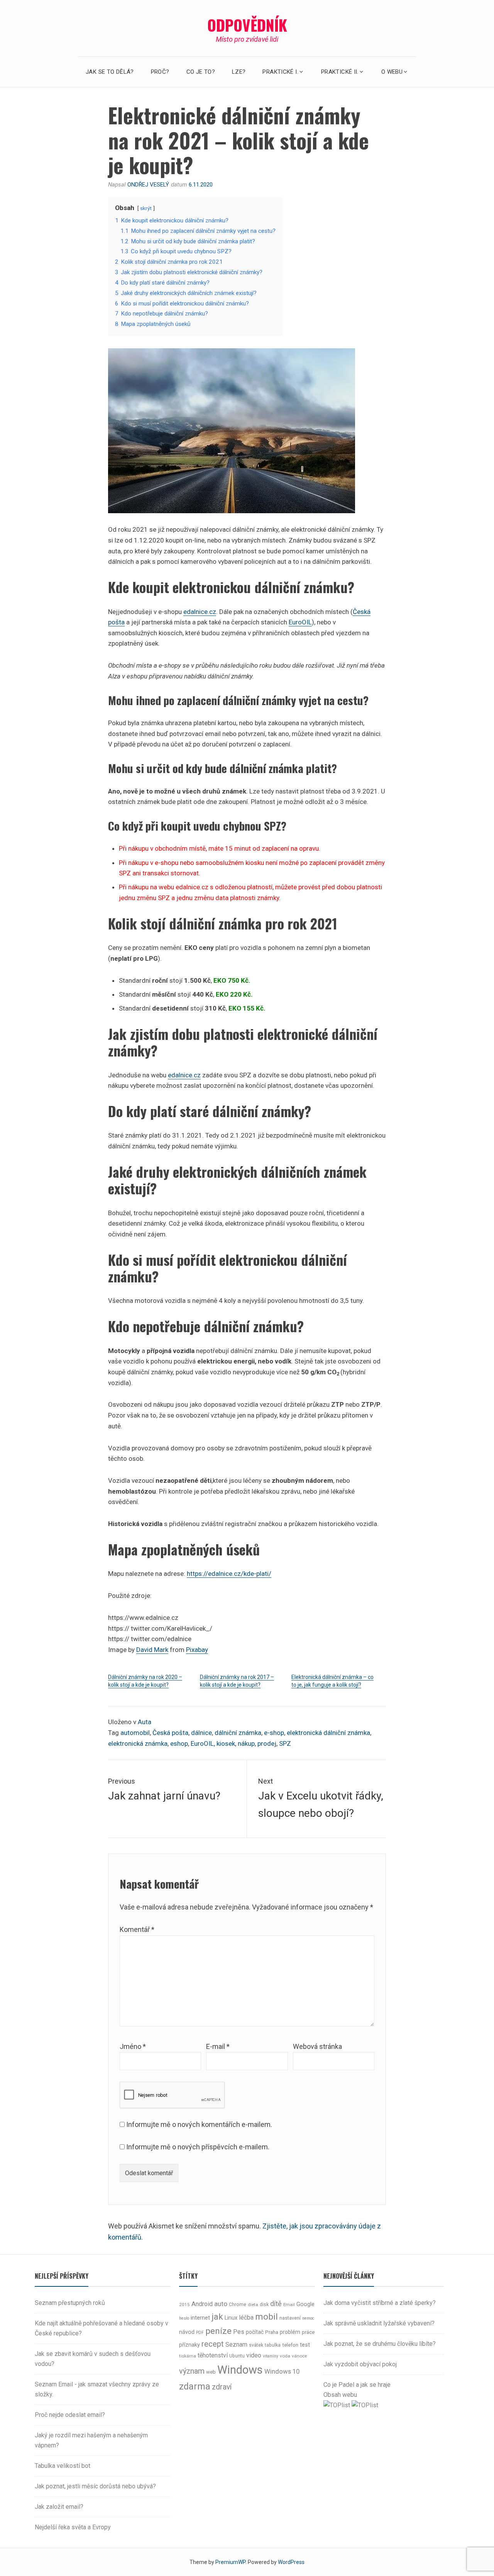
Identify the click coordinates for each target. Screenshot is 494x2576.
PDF (200, 2333)
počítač (255, 2332)
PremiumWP (230, 2562)
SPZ (285, 1743)
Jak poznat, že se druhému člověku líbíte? (380, 2344)
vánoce (299, 2356)
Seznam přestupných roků (70, 2303)
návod (187, 2332)
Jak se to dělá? (110, 72)
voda (285, 2356)
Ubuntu (237, 2356)
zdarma (195, 2386)
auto (221, 2304)
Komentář (137, 1929)
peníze (218, 2331)
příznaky (189, 2345)
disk (264, 2305)
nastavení (290, 2318)
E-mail (218, 2046)
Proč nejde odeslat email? (70, 2415)
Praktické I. (280, 72)
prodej (267, 1743)
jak (217, 2317)
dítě (276, 2304)
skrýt (146, 208)
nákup (246, 1743)
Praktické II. (340, 72)
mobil (266, 2317)
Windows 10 (282, 2371)
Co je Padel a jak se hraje (357, 2385)
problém (290, 2332)
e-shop (274, 1733)
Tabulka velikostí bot (63, 2466)
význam (192, 2371)
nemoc (308, 2318)
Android (202, 2304)
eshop (179, 1743)
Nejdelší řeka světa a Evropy (73, 2527)
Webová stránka (317, 2046)
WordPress (291, 2562)
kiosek (226, 1743)
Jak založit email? (59, 2507)
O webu (392, 72)
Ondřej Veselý (148, 185)
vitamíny (271, 2356)
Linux (231, 2318)
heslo (184, 2318)
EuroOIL (300, 622)
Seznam (236, 2345)
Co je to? (201, 72)
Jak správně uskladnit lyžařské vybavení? (379, 2323)
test (305, 2345)
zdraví (222, 2387)
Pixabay (197, 1650)
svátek (256, 2345)
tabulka (273, 2345)
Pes (239, 2332)
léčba (246, 2317)
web (211, 2372)
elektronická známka (138, 1743)
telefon (290, 2345)
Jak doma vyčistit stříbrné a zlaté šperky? (380, 2303)
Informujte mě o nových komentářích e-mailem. (199, 2124)
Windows (240, 2370)
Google (305, 2304)
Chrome (238, 2305)
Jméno (133, 2046)
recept (213, 2344)
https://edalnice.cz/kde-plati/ (229, 1574)
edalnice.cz (200, 612)
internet (200, 2318)
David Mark (152, 1650)
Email (289, 2305)
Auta (145, 1722)
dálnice (201, 1733)
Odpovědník (247, 25)
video (254, 2355)
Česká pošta (170, 1733)
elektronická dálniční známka (328, 1733)
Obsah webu (340, 2395)
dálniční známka (238, 1733)
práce (308, 2332)
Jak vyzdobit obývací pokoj (360, 2364)
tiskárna (188, 2356)
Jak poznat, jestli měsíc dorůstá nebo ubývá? (95, 2486)
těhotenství (213, 2355)
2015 (184, 2305)
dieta (253, 2305)
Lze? (239, 72)
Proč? (160, 72)
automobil (135, 1733)
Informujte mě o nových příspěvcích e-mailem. (198, 2147)
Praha (272, 2332)
